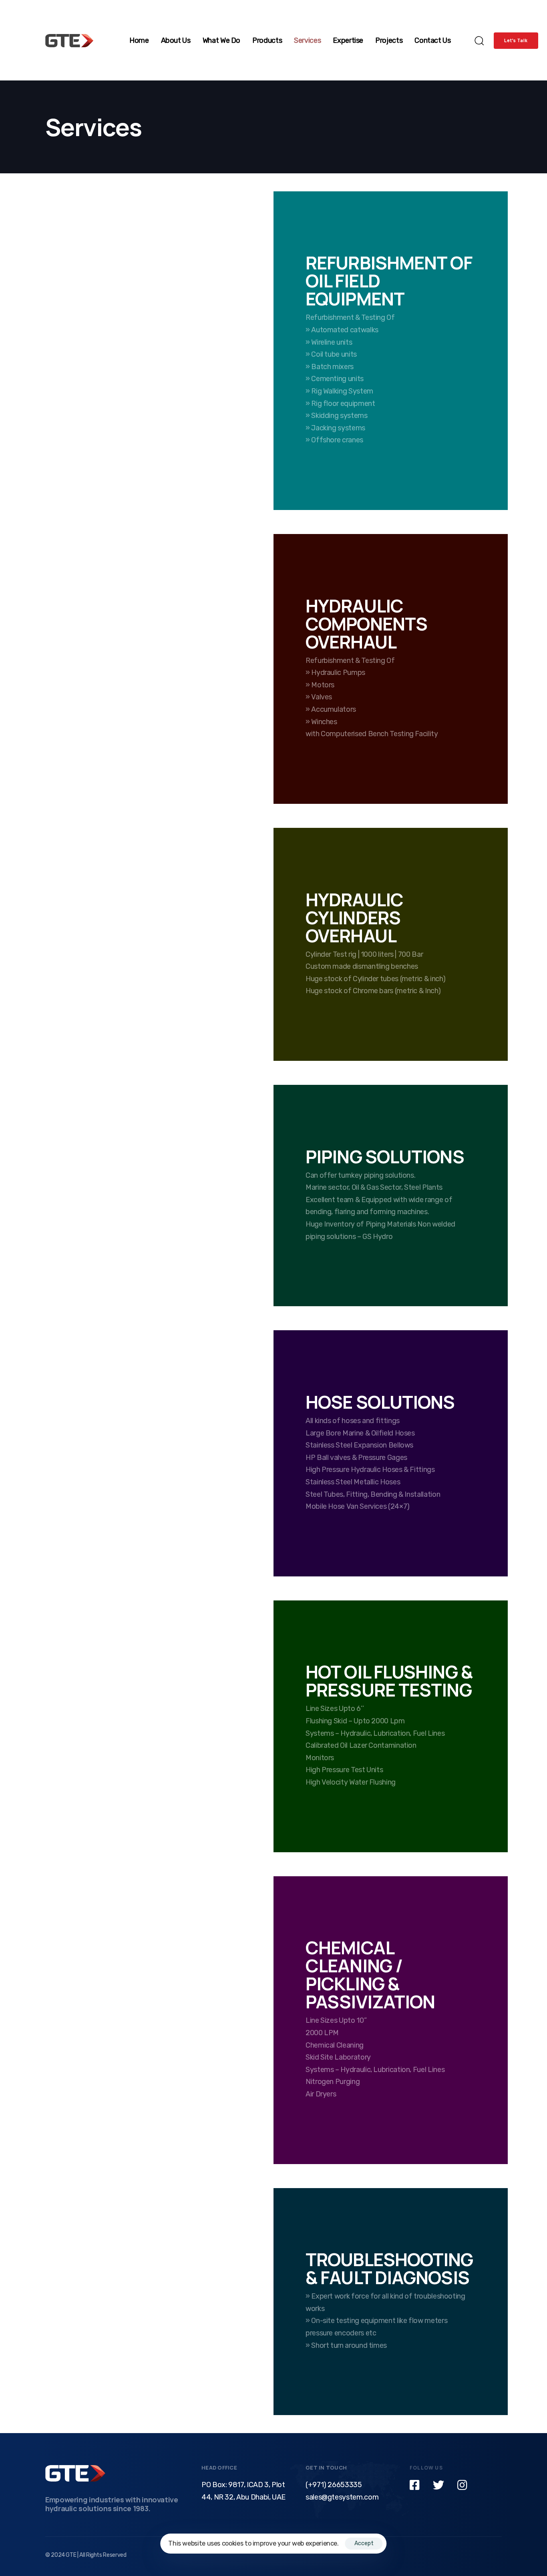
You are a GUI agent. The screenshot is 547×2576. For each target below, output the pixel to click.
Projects (389, 40)
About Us (176, 40)
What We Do (221, 40)
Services (307, 40)
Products (267, 40)
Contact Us (432, 40)
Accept (364, 2543)
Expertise (348, 40)
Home (139, 40)
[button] (476, 40)
